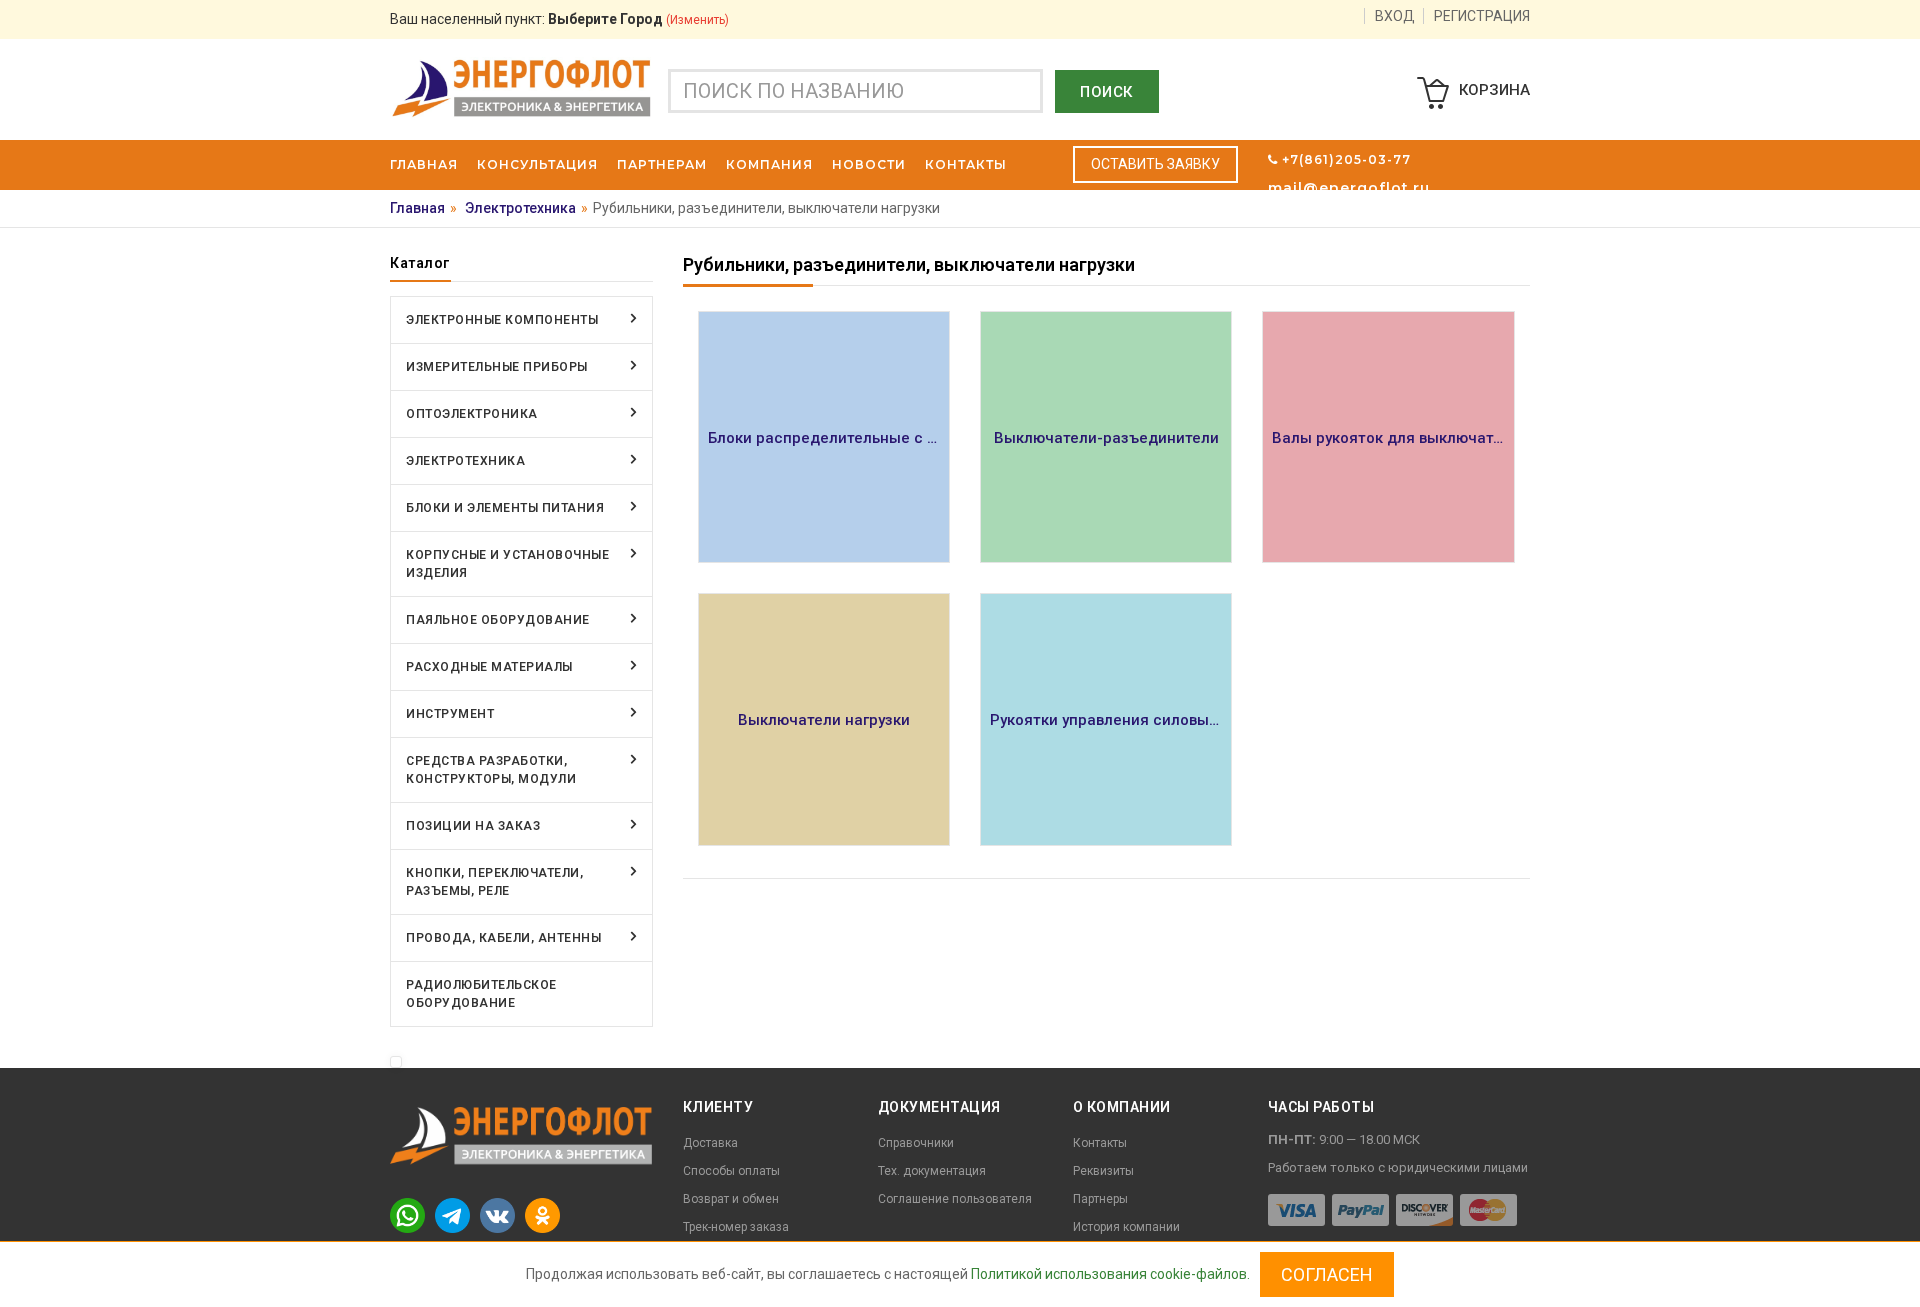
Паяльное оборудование (498, 620)
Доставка (710, 1143)
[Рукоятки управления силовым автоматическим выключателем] (1106, 719)
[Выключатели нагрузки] (824, 719)
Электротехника (520, 208)
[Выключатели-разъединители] (1106, 437)
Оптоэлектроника (472, 414)
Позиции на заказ (473, 826)
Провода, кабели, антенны (503, 938)
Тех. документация (932, 1171)
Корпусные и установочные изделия (507, 564)
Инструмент (450, 714)
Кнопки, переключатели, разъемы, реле (494, 882)
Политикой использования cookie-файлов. (1110, 1274)
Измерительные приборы (497, 367)
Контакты (1100, 1143)
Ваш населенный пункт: (559, 19)
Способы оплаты (731, 1171)
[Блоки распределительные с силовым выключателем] (824, 437)
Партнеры (1100, 1199)
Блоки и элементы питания (505, 508)
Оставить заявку (1155, 164)
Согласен (1327, 1274)
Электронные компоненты (502, 320)
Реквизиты (1103, 1171)
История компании (1126, 1227)
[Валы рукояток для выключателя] (1388, 437)
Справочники (916, 1143)
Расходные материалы (489, 667)
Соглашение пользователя (955, 1199)
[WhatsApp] (407, 1214)
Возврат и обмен (731, 1199)
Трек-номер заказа (736, 1227)
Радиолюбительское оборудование (481, 994)
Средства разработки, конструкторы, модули (491, 770)
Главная (417, 208)
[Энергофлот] (521, 87)
